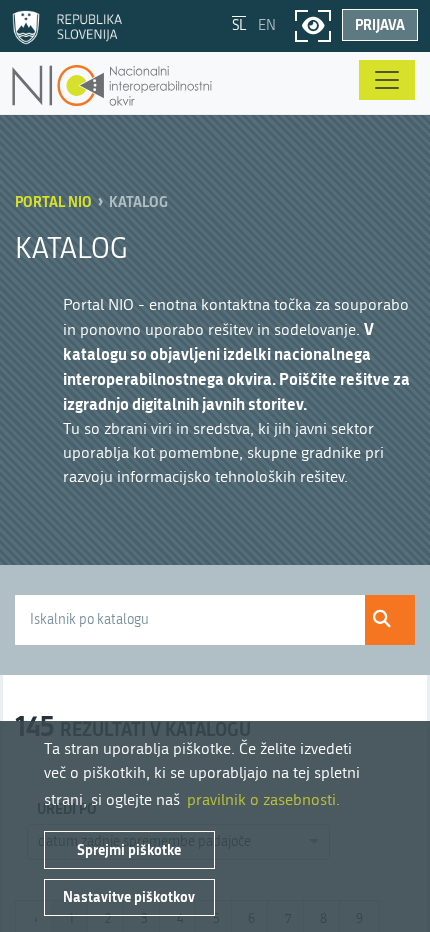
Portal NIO (53, 201)
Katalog (138, 201)
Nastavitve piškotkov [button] (129, 896)
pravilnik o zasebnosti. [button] (263, 799)
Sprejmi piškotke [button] (129, 849)
